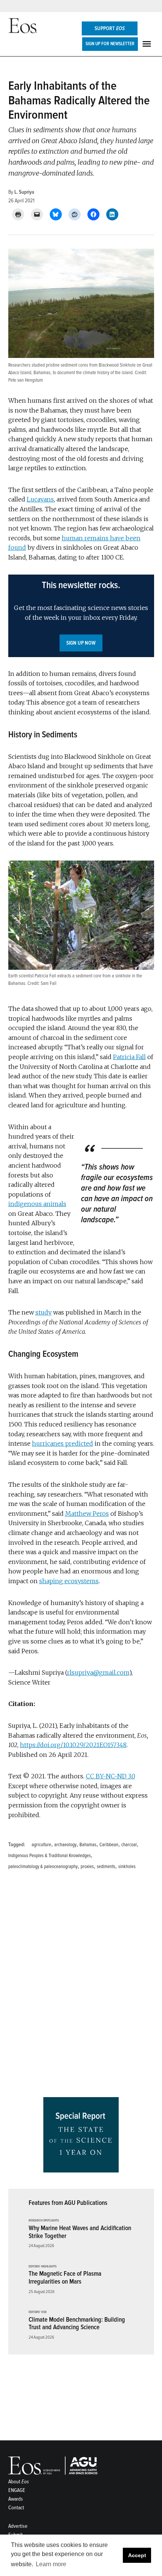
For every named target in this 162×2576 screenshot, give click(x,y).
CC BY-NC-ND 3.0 (111, 1776)
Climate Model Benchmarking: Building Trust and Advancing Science (77, 2324)
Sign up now (81, 643)
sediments (106, 1867)
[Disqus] (81, 1986)
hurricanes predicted (63, 1443)
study (44, 1312)
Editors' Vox (38, 2312)
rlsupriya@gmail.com (98, 1672)
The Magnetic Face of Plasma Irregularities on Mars (65, 2278)
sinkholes (127, 1867)
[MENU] (148, 44)
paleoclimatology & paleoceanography (43, 1867)
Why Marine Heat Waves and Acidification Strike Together (80, 2232)
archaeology (65, 1845)
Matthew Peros (87, 1513)
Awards (16, 2499)
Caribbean (109, 1845)
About (19, 2482)
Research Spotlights (44, 2221)
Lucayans (40, 499)
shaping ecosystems (69, 1581)
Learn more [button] (51, 2564)
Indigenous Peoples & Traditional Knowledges (50, 1856)
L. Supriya (24, 192)
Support (110, 28)
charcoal (129, 1845)
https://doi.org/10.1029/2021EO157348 (73, 1745)
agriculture (41, 1845)
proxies (87, 1867)
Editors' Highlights (43, 2267)
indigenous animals (37, 1204)
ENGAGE (17, 2490)
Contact (16, 2508)
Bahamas (88, 1845)
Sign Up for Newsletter (110, 44)
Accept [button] (137, 2555)
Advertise (18, 2526)
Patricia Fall (129, 1057)
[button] (81, 616)
